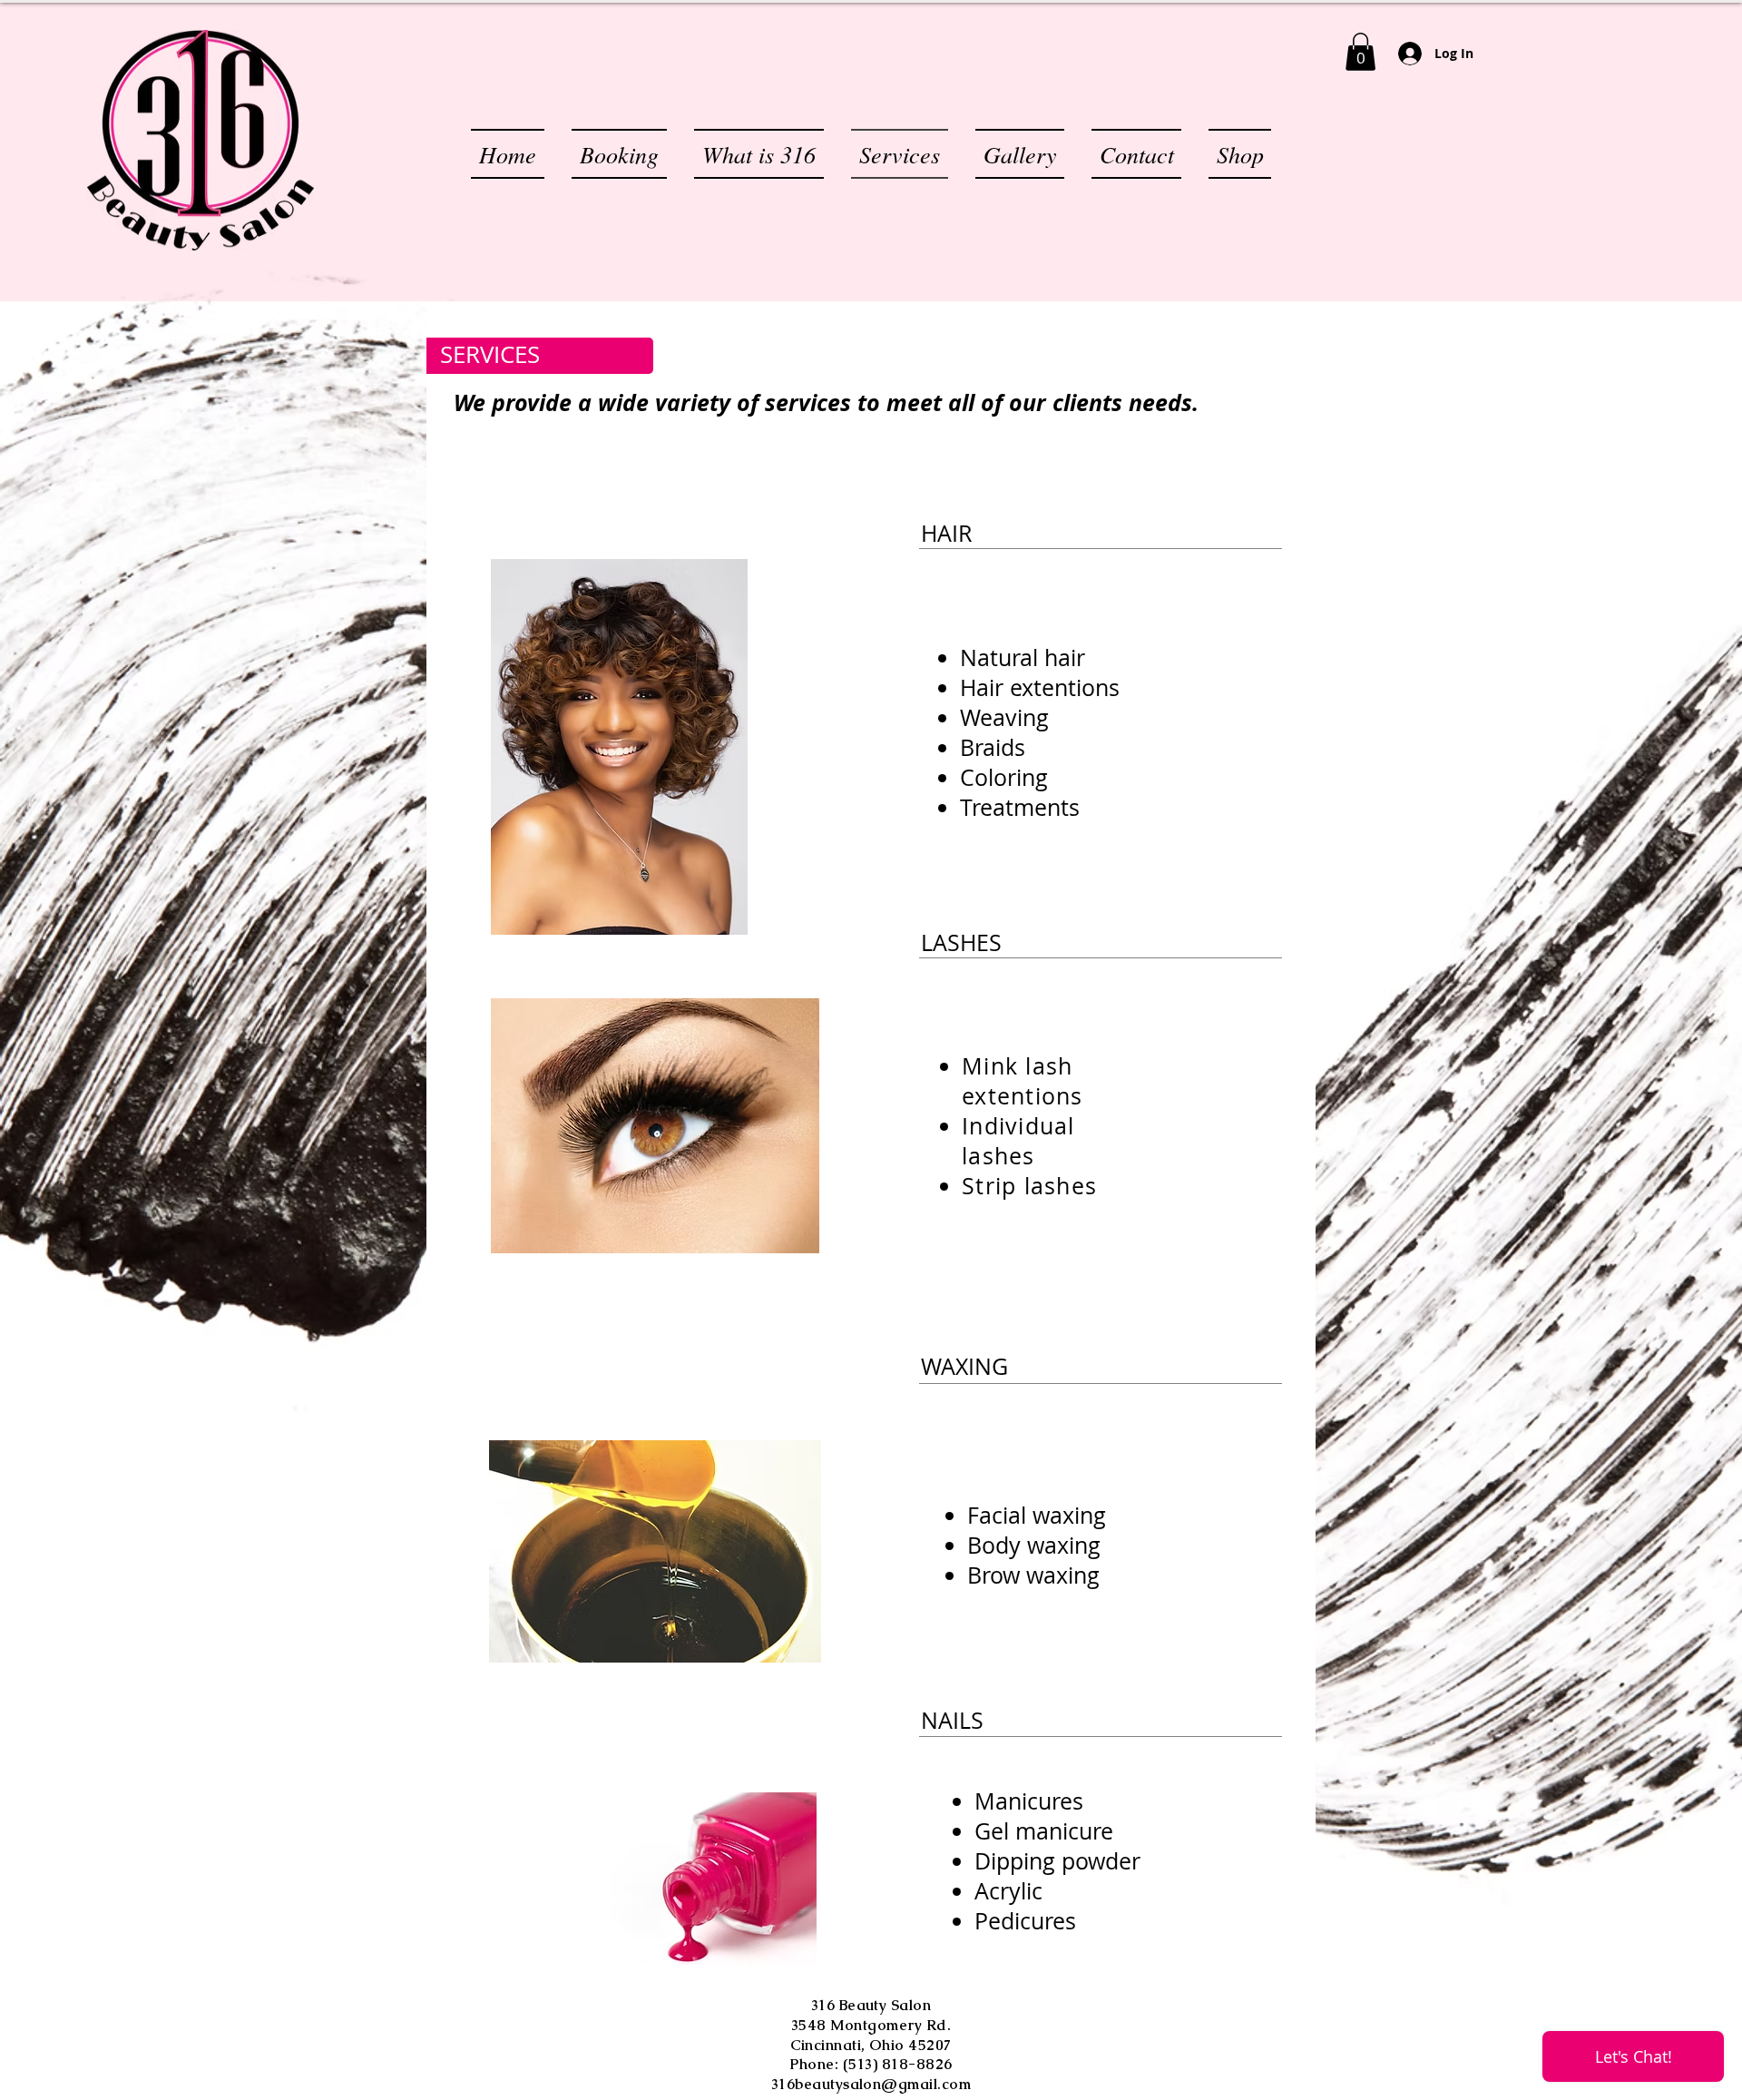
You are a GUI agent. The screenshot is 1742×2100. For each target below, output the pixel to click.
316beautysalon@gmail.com (871, 2084)
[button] (1360, 52)
